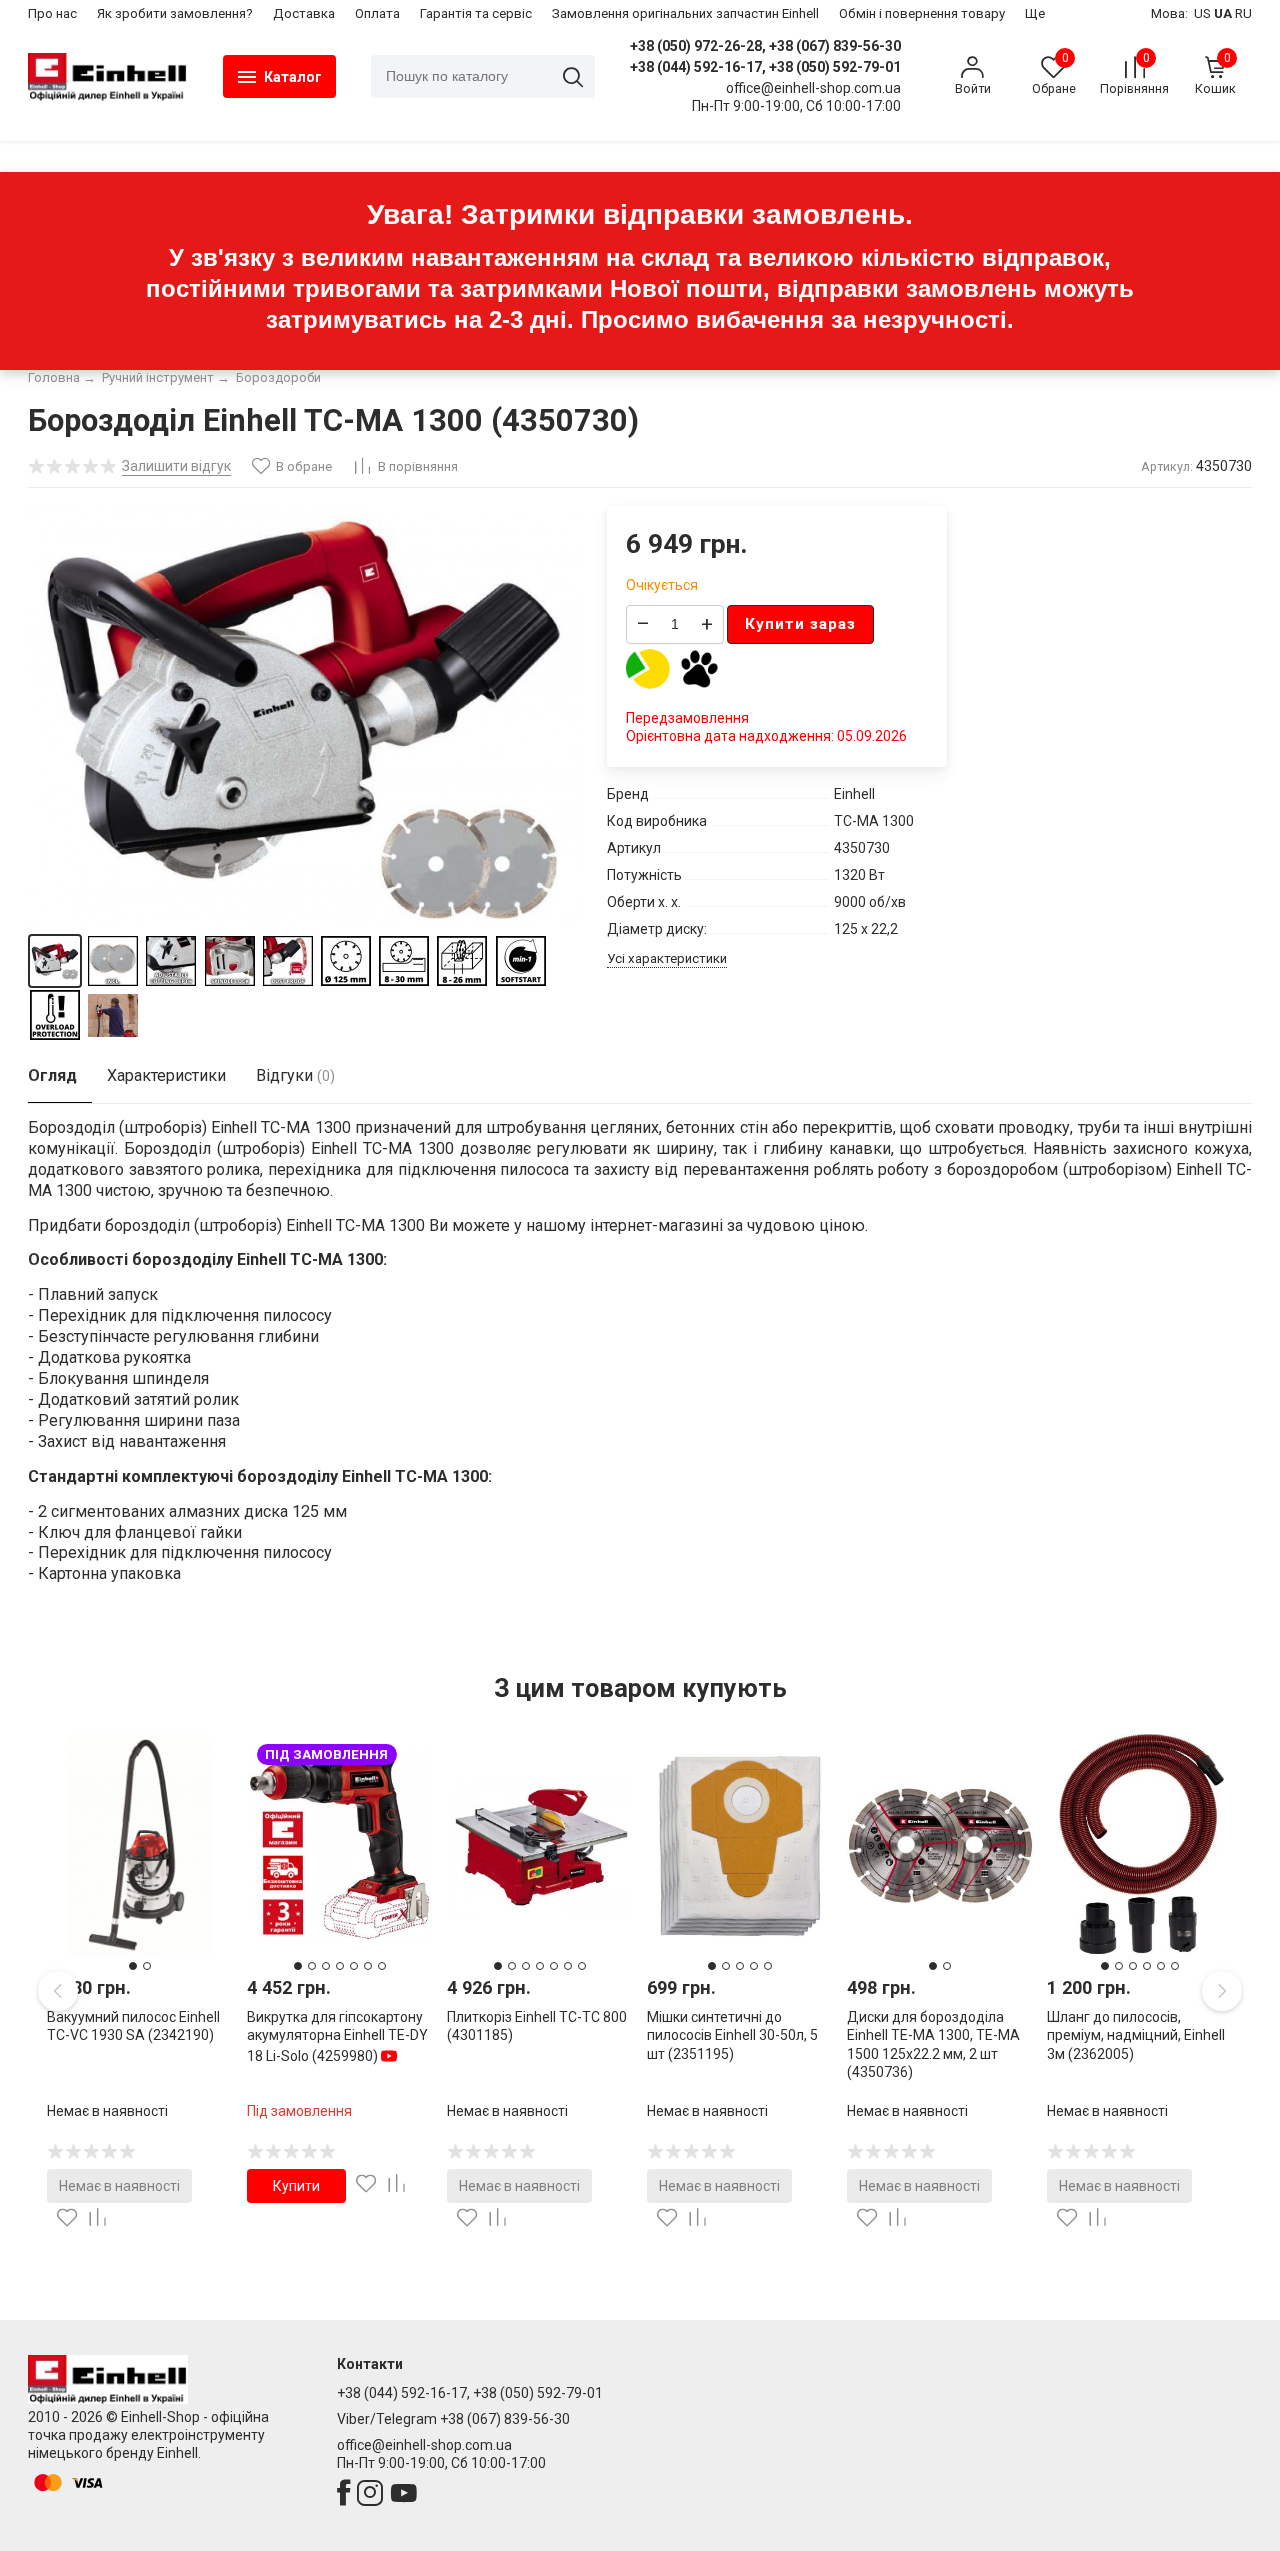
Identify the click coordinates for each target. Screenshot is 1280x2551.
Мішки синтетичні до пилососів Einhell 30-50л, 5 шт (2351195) (732, 2035)
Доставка (304, 13)
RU (1243, 13)
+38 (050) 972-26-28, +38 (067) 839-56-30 (765, 46)
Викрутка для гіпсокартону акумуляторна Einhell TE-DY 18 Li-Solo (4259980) (337, 2036)
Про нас (52, 13)
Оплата (377, 13)
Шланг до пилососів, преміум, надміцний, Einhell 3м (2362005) (1136, 2035)
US (1202, 13)
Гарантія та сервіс (476, 13)
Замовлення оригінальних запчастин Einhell (685, 13)
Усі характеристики (667, 958)
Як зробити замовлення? (175, 13)
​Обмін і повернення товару (922, 13)
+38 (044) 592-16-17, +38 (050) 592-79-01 (765, 67)
